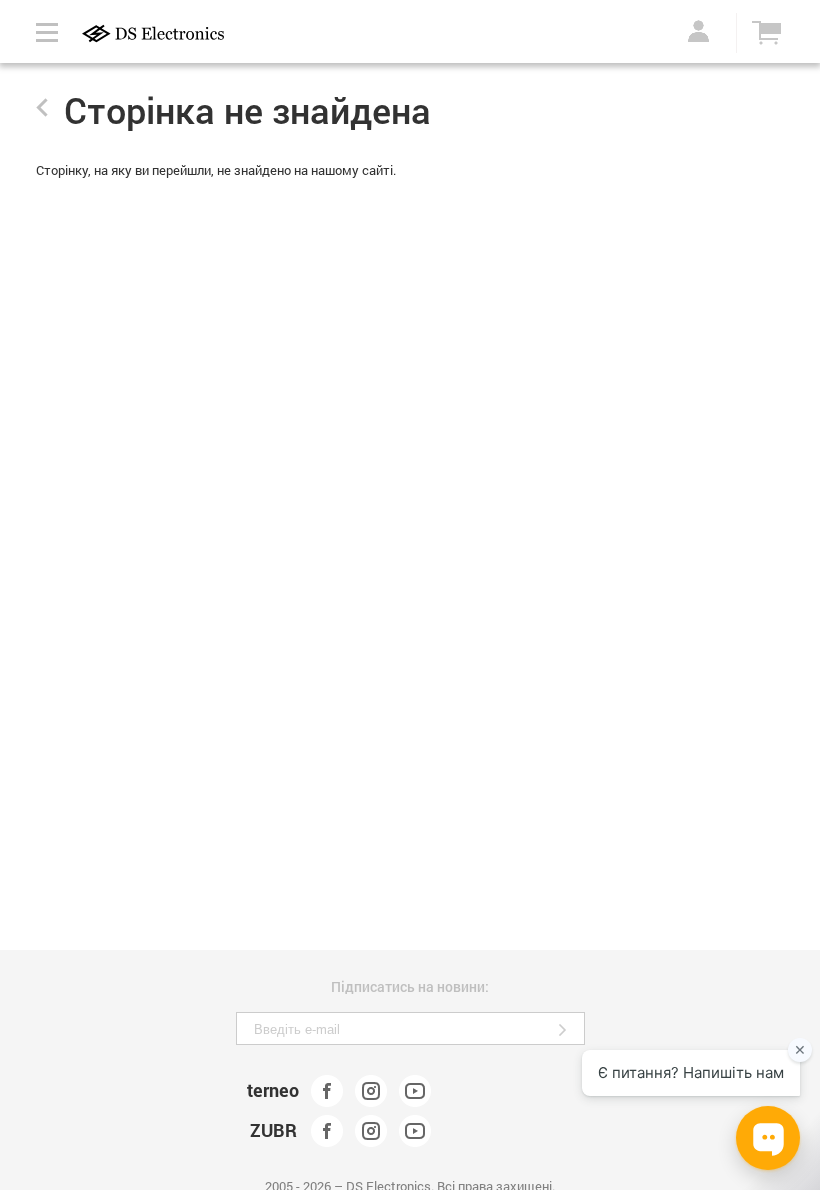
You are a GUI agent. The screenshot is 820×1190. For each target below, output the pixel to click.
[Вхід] (695, 31)
